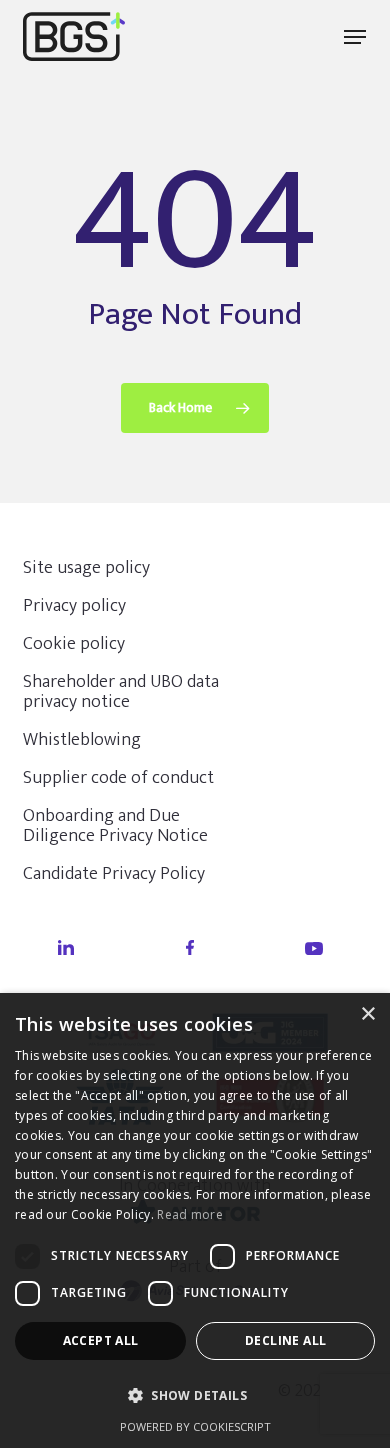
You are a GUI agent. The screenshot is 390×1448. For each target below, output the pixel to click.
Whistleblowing (82, 740)
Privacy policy (74, 606)
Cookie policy (74, 644)
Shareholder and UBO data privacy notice (121, 692)
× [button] (367, 1014)
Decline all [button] (285, 1340)
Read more (190, 1214)
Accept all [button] (101, 1340)
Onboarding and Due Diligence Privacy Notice (115, 826)
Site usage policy (86, 568)
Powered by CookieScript (195, 1426)
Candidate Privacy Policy (114, 874)
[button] (355, 37)
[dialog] (195, 1220)
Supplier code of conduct (118, 778)
